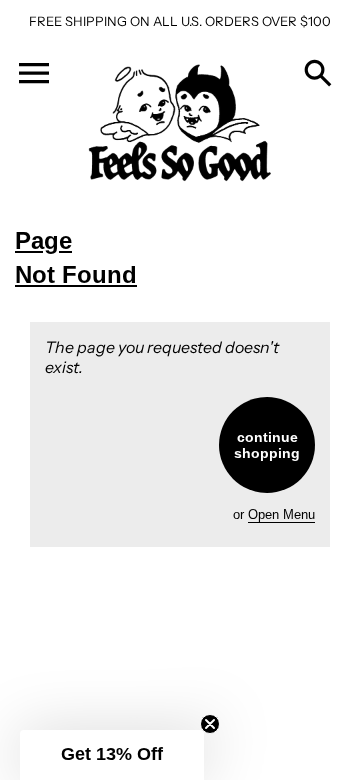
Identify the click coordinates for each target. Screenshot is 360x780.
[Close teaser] (210, 724)
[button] (112, 755)
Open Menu (281, 514)
